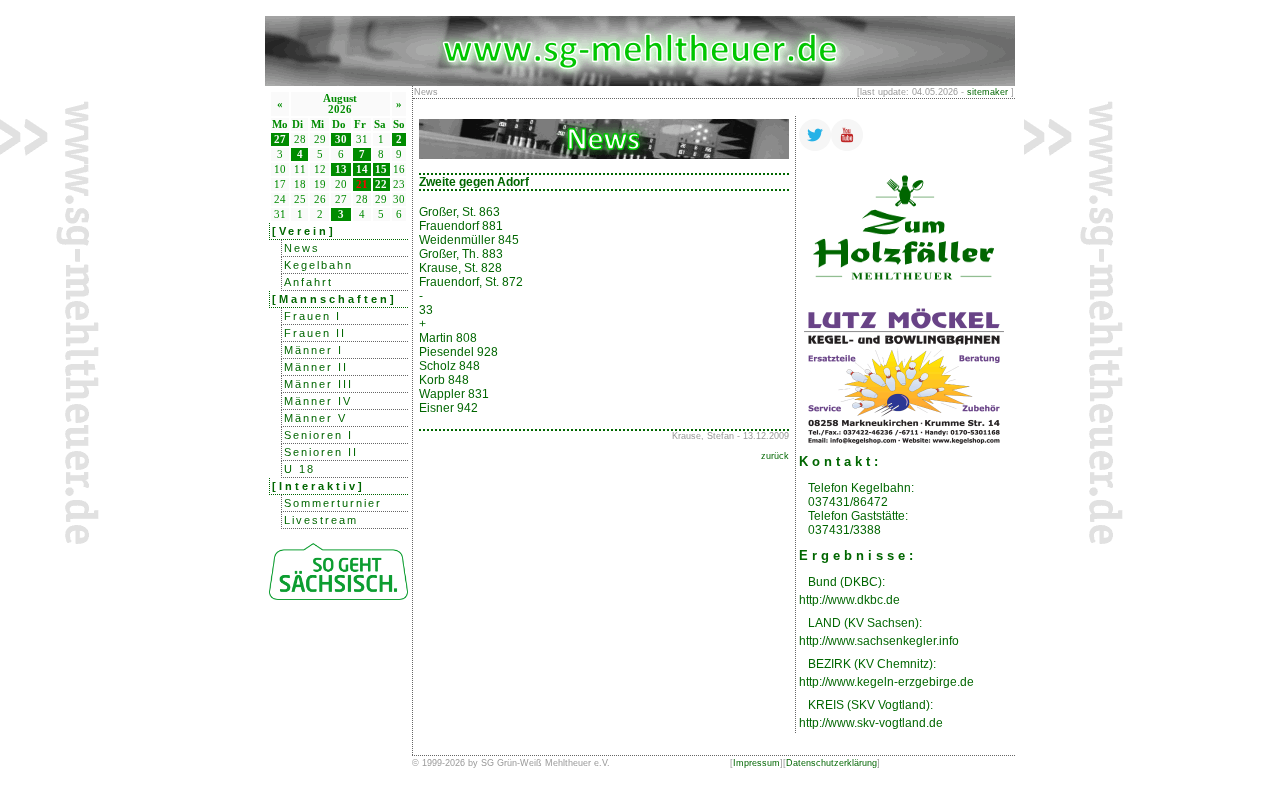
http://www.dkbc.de (849, 600)
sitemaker (987, 92)
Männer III (318, 384)
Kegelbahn (318, 265)
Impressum (756, 763)
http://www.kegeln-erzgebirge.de (886, 682)
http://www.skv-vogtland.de (871, 723)
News (302, 248)
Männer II (316, 367)
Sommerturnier (333, 503)
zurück (775, 456)
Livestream (321, 520)
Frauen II (315, 333)
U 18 (299, 469)
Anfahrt (308, 282)
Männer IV (318, 401)
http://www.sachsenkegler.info (879, 641)
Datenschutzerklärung (831, 763)
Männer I (313, 350)
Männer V (315, 418)
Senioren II (321, 452)
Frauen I (312, 316)
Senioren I (318, 435)
